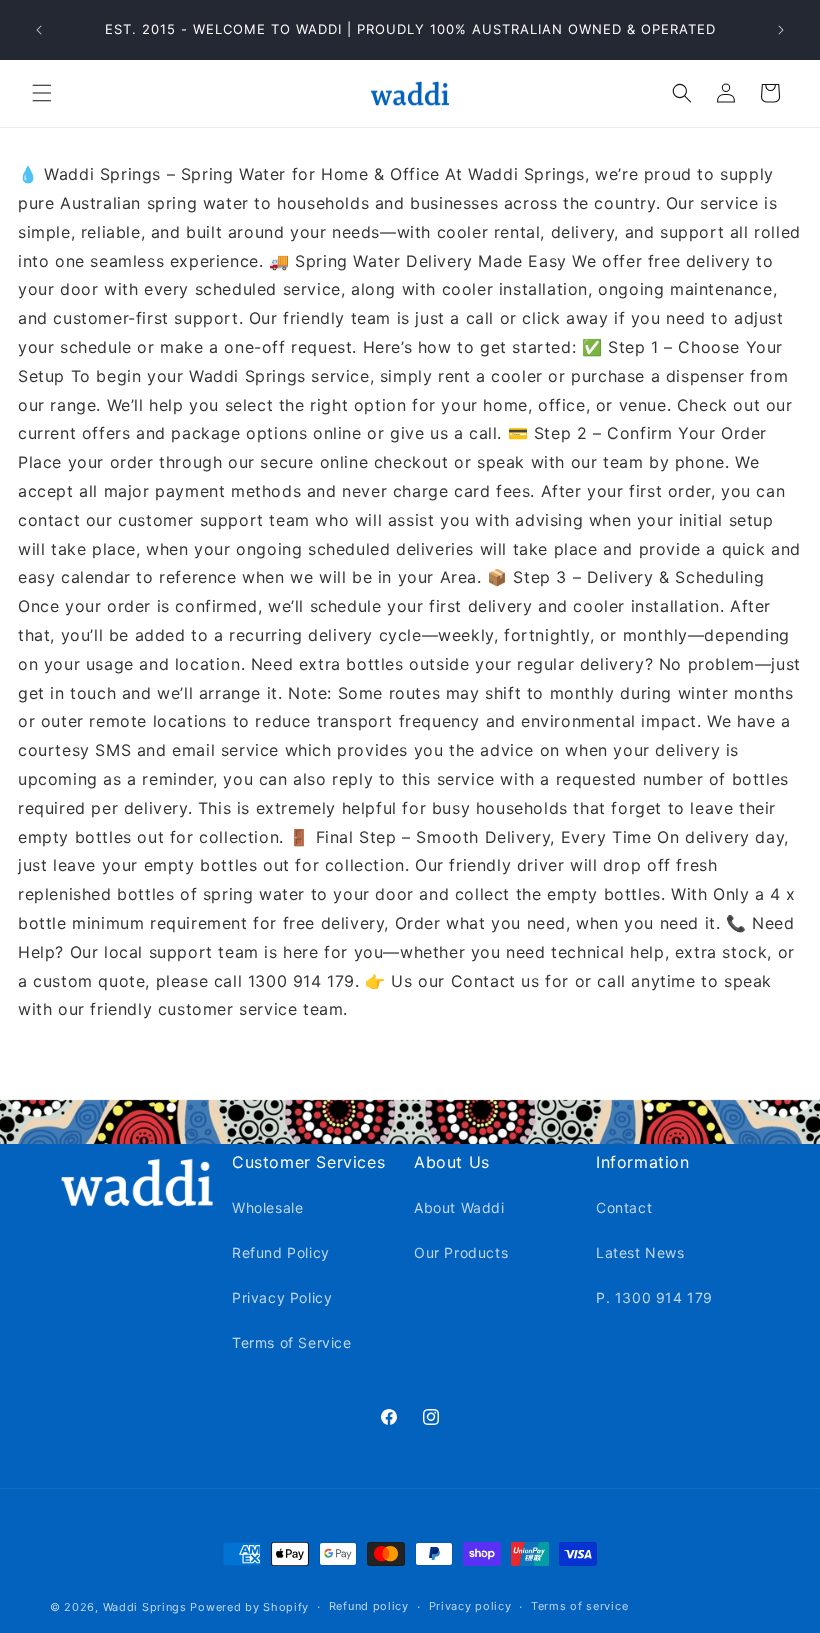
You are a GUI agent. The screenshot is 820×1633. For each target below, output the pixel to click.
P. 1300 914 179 (654, 1297)
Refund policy (369, 1606)
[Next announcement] (781, 30)
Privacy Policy (282, 1297)
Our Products (461, 1252)
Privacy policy (470, 1606)
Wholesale (267, 1207)
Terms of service (579, 1606)
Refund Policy (281, 1252)
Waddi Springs (147, 1607)
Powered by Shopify (249, 1607)
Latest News (640, 1252)
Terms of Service (292, 1342)
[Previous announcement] (39, 30)
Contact (624, 1207)
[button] (42, 93)
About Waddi (459, 1207)
